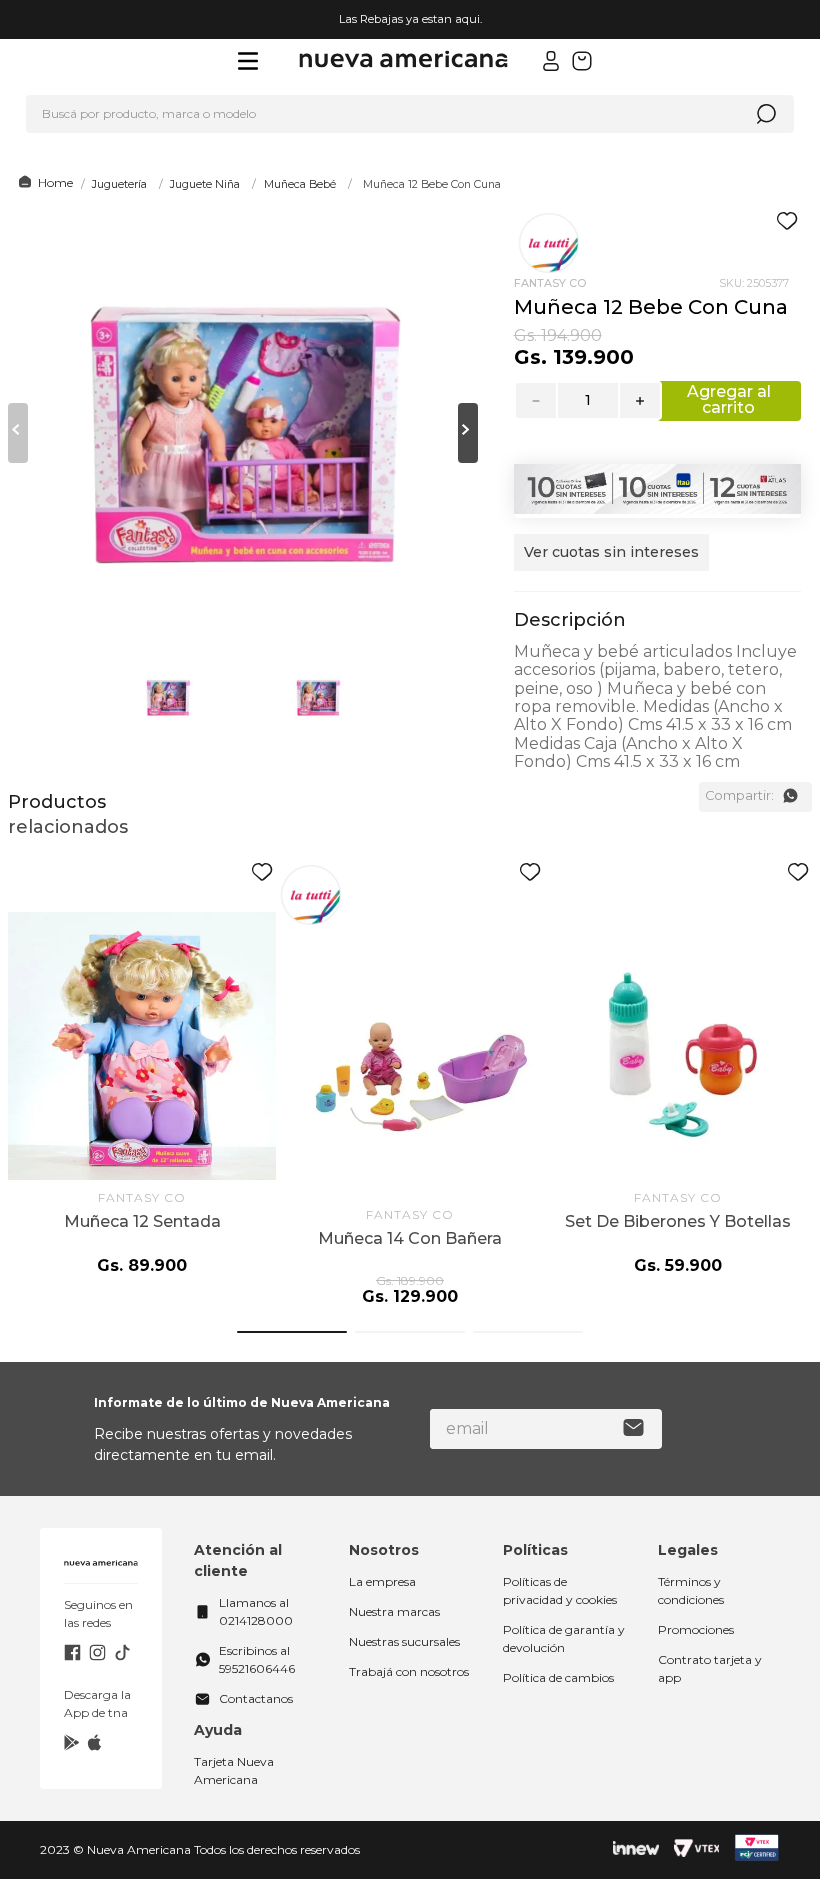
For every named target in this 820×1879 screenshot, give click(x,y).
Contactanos (256, 1698)
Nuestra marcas (394, 1611)
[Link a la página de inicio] (42, 183)
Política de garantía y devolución (564, 1638)
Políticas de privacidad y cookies (560, 1590)
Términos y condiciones (691, 1590)
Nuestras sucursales (404, 1641)
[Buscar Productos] (766, 114)
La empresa (382, 1581)
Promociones (696, 1629)
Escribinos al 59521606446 (257, 1659)
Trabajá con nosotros (409, 1671)
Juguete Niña (205, 184)
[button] (611, 562)
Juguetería (119, 184)
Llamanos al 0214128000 (256, 1611)
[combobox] (410, 114)
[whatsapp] (790, 796)
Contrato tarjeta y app (710, 1668)
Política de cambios (558, 1677)
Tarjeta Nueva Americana (234, 1770)
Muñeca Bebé (300, 184)
